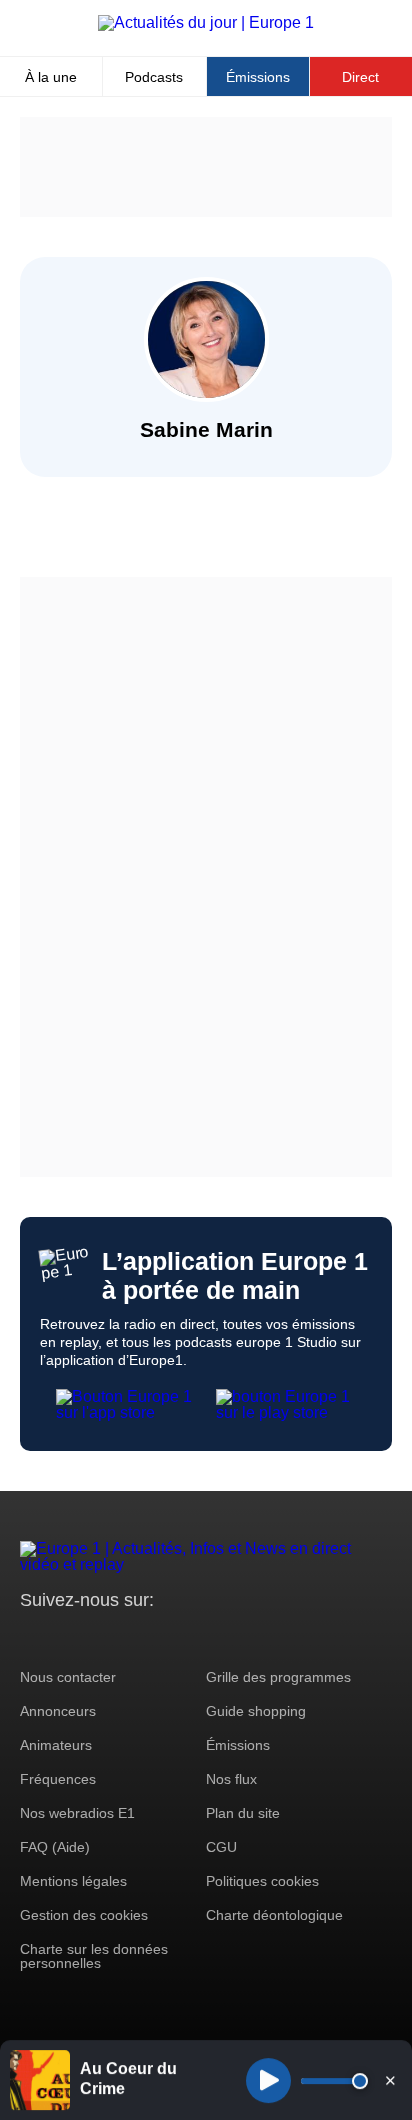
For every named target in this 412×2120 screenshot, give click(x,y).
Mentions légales (73, 1881)
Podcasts (154, 77)
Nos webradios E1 (77, 1813)
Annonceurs (58, 1711)
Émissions (258, 77)
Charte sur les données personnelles (94, 1956)
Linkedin (202, 1637)
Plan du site (243, 1813)
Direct (360, 77)
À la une (51, 77)
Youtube (134, 1637)
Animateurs (56, 1745)
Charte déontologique (274, 1915)
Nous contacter (68, 1677)
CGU (221, 1847)
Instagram (66, 1637)
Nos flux (231, 1779)
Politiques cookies (262, 1881)
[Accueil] (206, 22)
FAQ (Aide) (55, 1847)
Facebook (100, 1637)
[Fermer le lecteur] (390, 2080)
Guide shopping (256, 1711)
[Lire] (268, 2080)
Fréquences (58, 1779)
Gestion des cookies (84, 1915)
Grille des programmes (278, 1677)
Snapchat (168, 1637)
